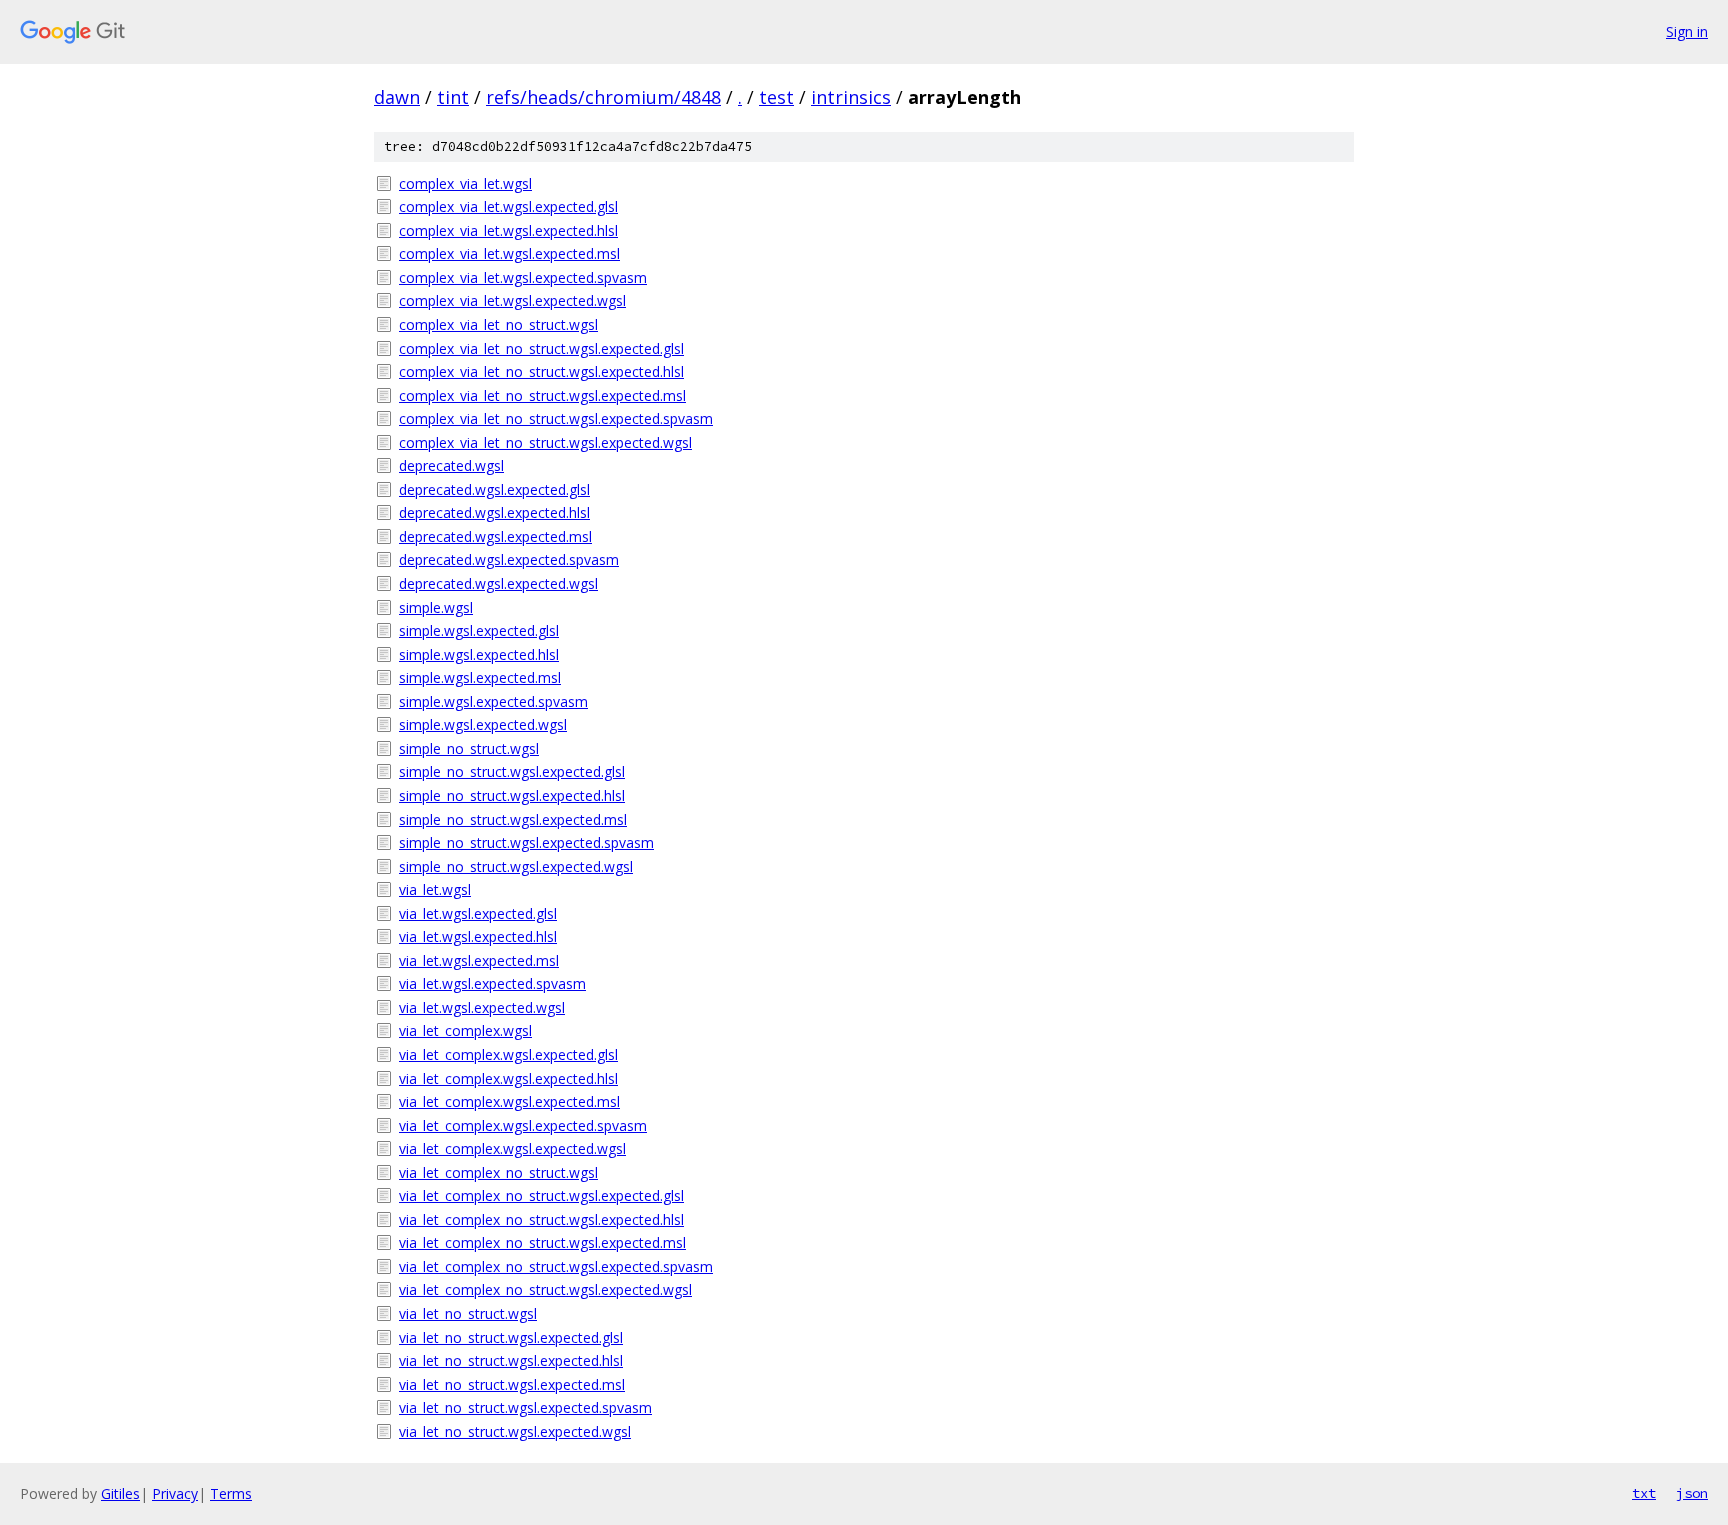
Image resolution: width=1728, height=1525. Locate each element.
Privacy (175, 1493)
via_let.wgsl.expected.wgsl (482, 1007)
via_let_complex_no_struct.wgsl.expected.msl (542, 1242)
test (776, 97)
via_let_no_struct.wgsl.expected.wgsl (515, 1431)
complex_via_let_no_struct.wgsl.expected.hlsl (541, 371)
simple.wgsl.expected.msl (480, 677)
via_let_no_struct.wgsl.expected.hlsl (511, 1360)
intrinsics (851, 97)
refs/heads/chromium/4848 (603, 97)
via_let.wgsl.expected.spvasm (492, 983)
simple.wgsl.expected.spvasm (493, 701)
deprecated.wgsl (451, 465)
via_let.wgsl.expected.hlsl (478, 936)
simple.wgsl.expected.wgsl (483, 724)
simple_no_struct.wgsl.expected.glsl (512, 771)
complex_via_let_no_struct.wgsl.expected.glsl (541, 348)
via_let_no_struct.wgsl (468, 1313)
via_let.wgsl (435, 889)
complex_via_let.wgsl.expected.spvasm (523, 277)
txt (1644, 1493)
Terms (231, 1493)
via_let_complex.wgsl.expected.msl (509, 1101)
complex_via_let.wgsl (465, 183)
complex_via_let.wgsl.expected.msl (509, 253)
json (1692, 1493)
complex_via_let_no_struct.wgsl (498, 324)
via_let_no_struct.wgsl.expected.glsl (511, 1337)
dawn (397, 97)
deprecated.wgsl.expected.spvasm (509, 559)
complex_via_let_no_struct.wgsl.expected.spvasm (556, 418)
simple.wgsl (436, 607)
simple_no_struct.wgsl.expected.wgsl (516, 866)
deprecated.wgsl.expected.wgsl (498, 583)
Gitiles (120, 1493)
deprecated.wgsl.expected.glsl (494, 489)
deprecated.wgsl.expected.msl (495, 536)
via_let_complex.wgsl (465, 1030)
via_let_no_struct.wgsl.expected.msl (512, 1384)
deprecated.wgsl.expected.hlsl (494, 512)
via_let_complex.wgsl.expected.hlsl (508, 1078)
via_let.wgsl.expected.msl (479, 960)
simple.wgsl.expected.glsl (479, 630)
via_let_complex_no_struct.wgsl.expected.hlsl (541, 1219)
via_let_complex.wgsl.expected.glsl (508, 1054)
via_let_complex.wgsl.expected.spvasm (523, 1125)
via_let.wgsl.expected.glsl (478, 913)
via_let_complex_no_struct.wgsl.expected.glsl (541, 1195)
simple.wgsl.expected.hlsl (479, 654)
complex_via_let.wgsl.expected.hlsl (508, 230)
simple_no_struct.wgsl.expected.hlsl (512, 795)
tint (453, 97)
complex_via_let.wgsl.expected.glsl (508, 206)
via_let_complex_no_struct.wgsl (498, 1172)
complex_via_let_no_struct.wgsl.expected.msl (542, 395)
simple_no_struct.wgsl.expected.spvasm (526, 842)
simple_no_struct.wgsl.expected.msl (513, 819)
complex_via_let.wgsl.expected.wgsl (512, 300)
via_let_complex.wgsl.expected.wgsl (512, 1148)
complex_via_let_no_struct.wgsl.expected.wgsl (545, 442)
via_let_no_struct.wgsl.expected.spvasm (525, 1407)
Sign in (1687, 31)
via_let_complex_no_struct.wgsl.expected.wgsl (545, 1289)
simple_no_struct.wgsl (469, 748)
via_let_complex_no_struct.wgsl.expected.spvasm (556, 1266)
